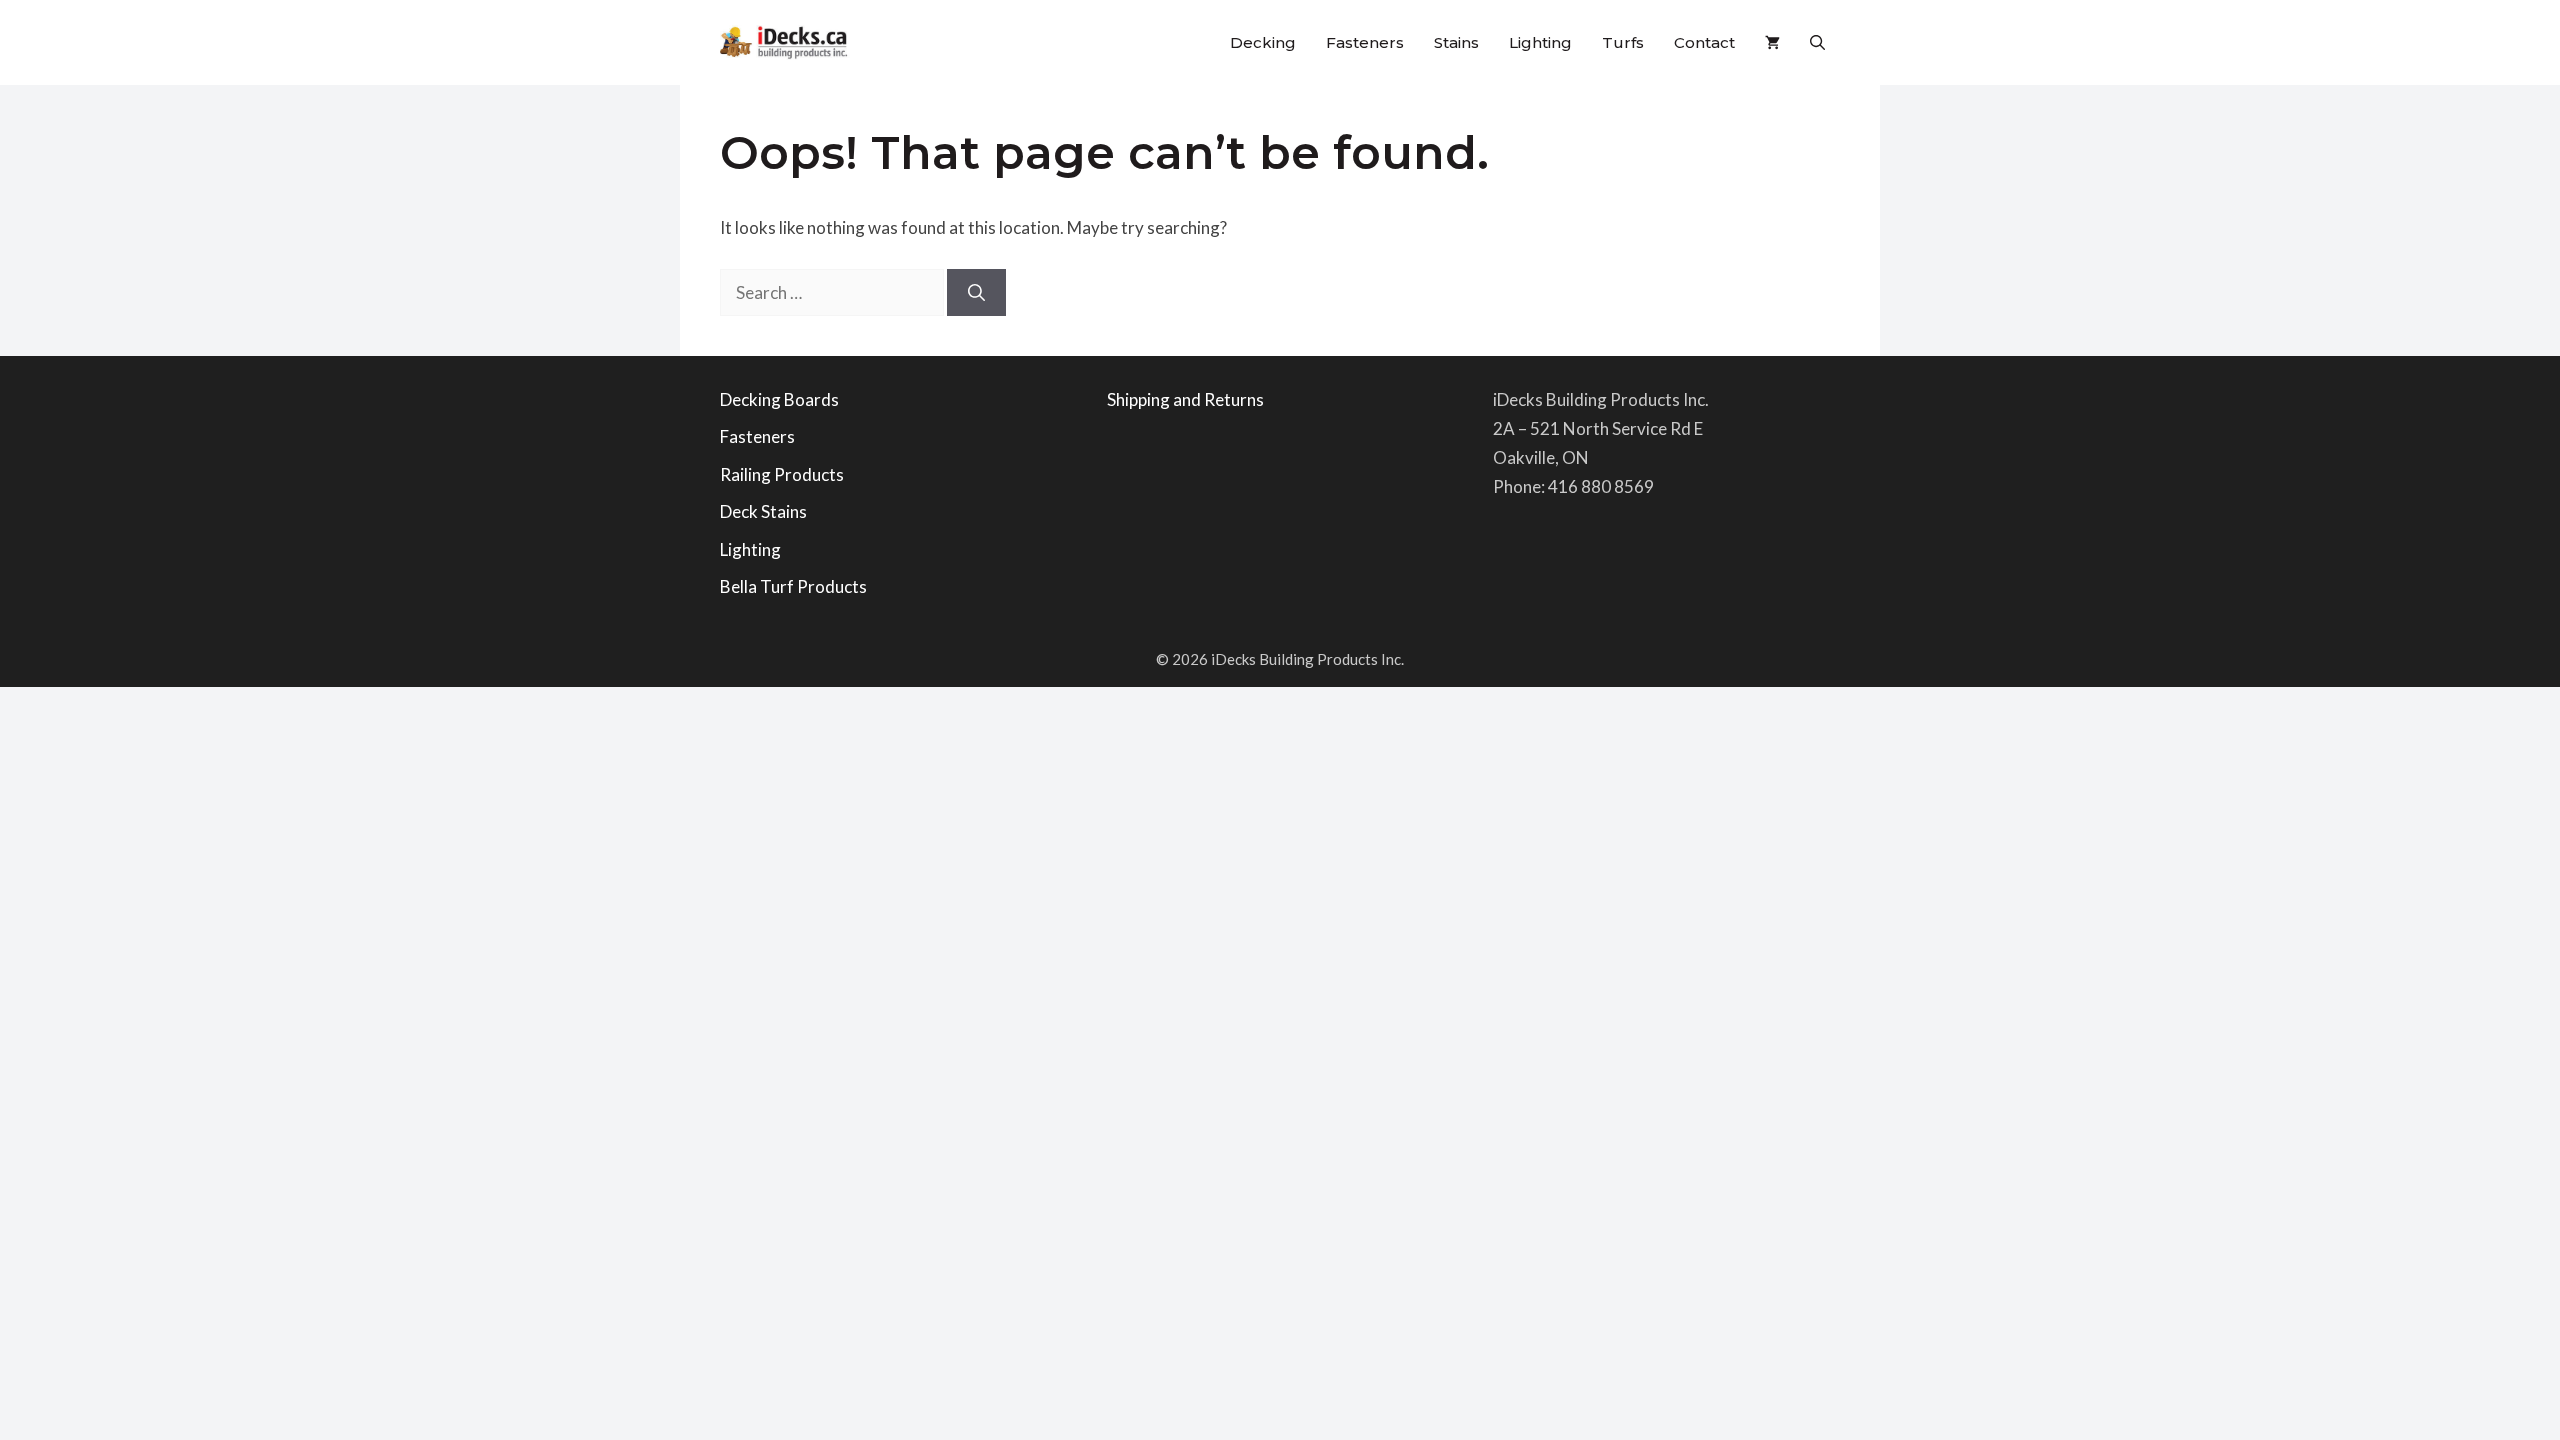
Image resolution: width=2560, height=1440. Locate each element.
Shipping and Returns (1185, 399)
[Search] (976, 293)
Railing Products (782, 474)
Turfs (1623, 42)
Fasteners (1365, 42)
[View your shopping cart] (1772, 42)
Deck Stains (763, 511)
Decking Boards (779, 399)
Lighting (1540, 42)
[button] (1817, 42)
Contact (1704, 42)
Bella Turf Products (793, 586)
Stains (1456, 42)
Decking (1263, 42)
